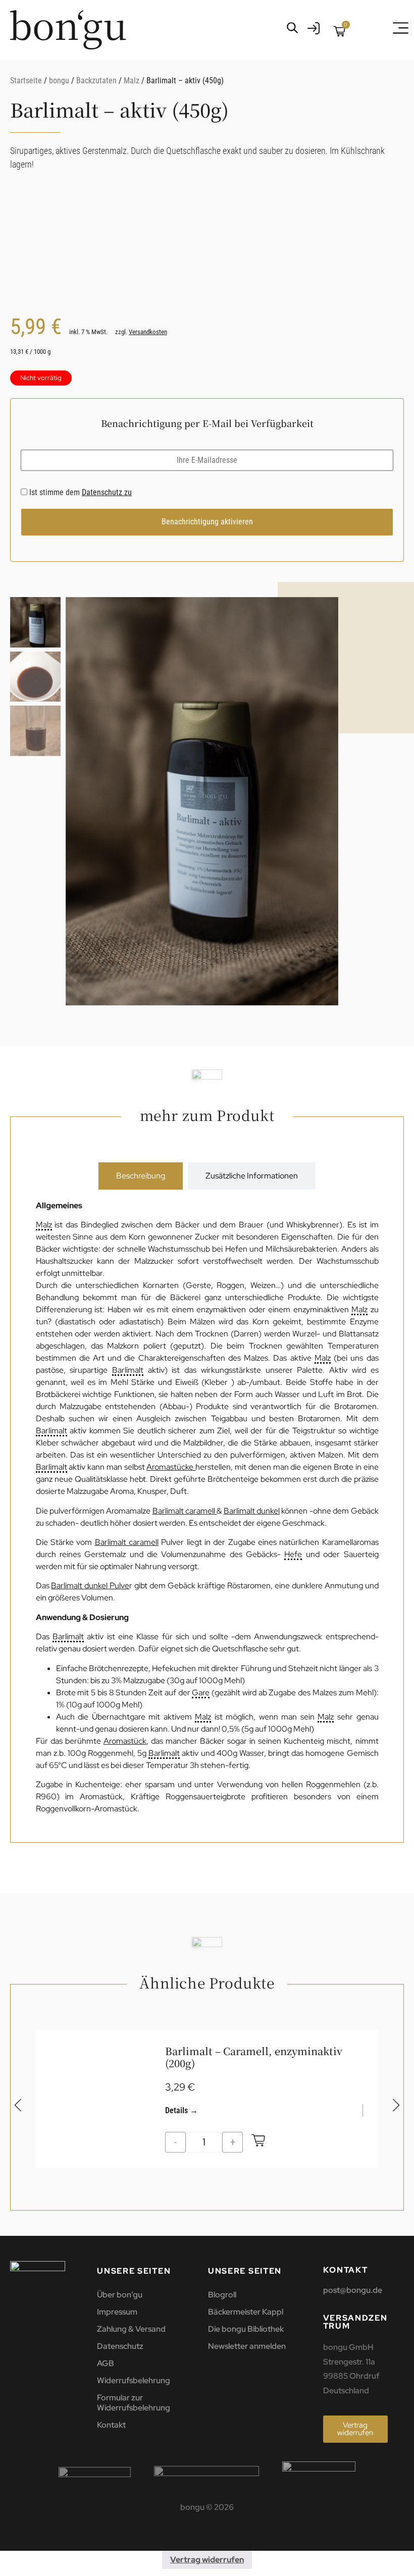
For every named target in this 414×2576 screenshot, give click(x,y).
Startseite (26, 80)
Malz (132, 80)
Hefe (293, 1555)
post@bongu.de (353, 2290)
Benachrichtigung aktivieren (207, 522)
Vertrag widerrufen (207, 2560)
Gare (201, 1693)
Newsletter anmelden (247, 2346)
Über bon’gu (120, 2295)
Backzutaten (96, 80)
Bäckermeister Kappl (246, 2312)
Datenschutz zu (107, 492)
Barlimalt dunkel (252, 1511)
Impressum (117, 2312)
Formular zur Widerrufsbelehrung (134, 2403)
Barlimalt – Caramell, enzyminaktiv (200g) (254, 2057)
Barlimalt (128, 1371)
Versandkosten (148, 332)
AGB (106, 2363)
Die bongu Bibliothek (246, 2329)
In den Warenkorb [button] (258, 2142)
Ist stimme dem (80, 493)
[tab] (141, 1176)
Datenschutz (120, 2346)
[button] (326, 806)
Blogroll (222, 2295)
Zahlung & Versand (131, 2329)
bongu (59, 80)
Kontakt (111, 2425)
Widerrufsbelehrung (134, 2380)
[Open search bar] (292, 28)
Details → (182, 2110)
